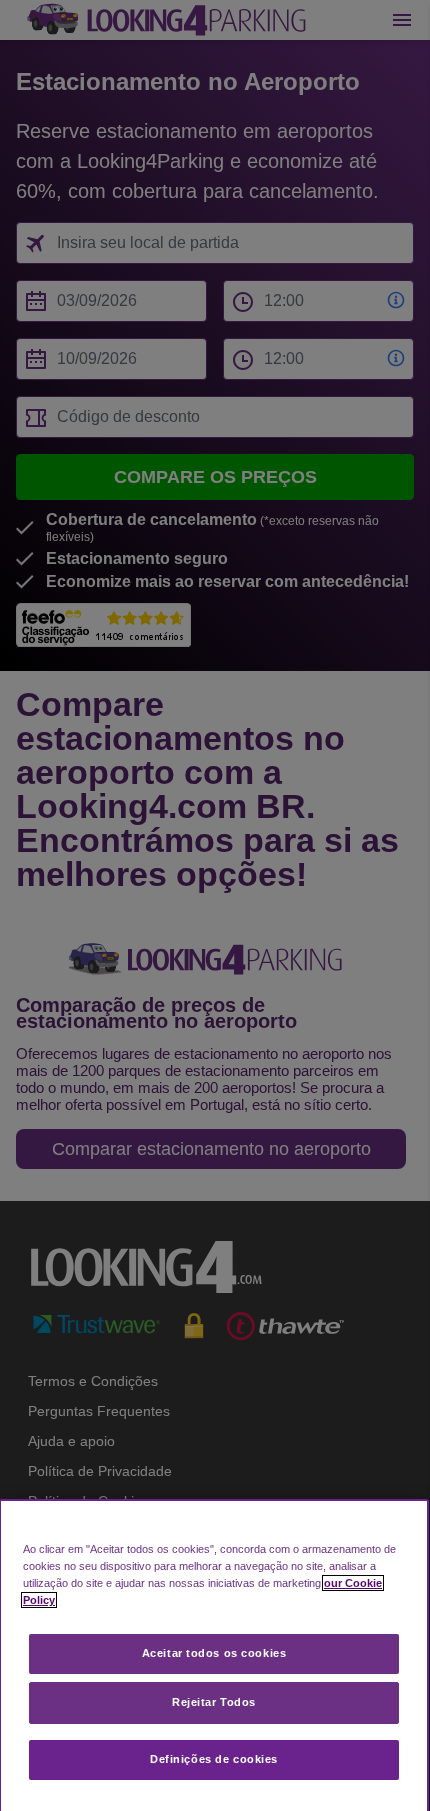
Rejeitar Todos (214, 1702)
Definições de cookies (214, 1759)
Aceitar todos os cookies (214, 1653)
